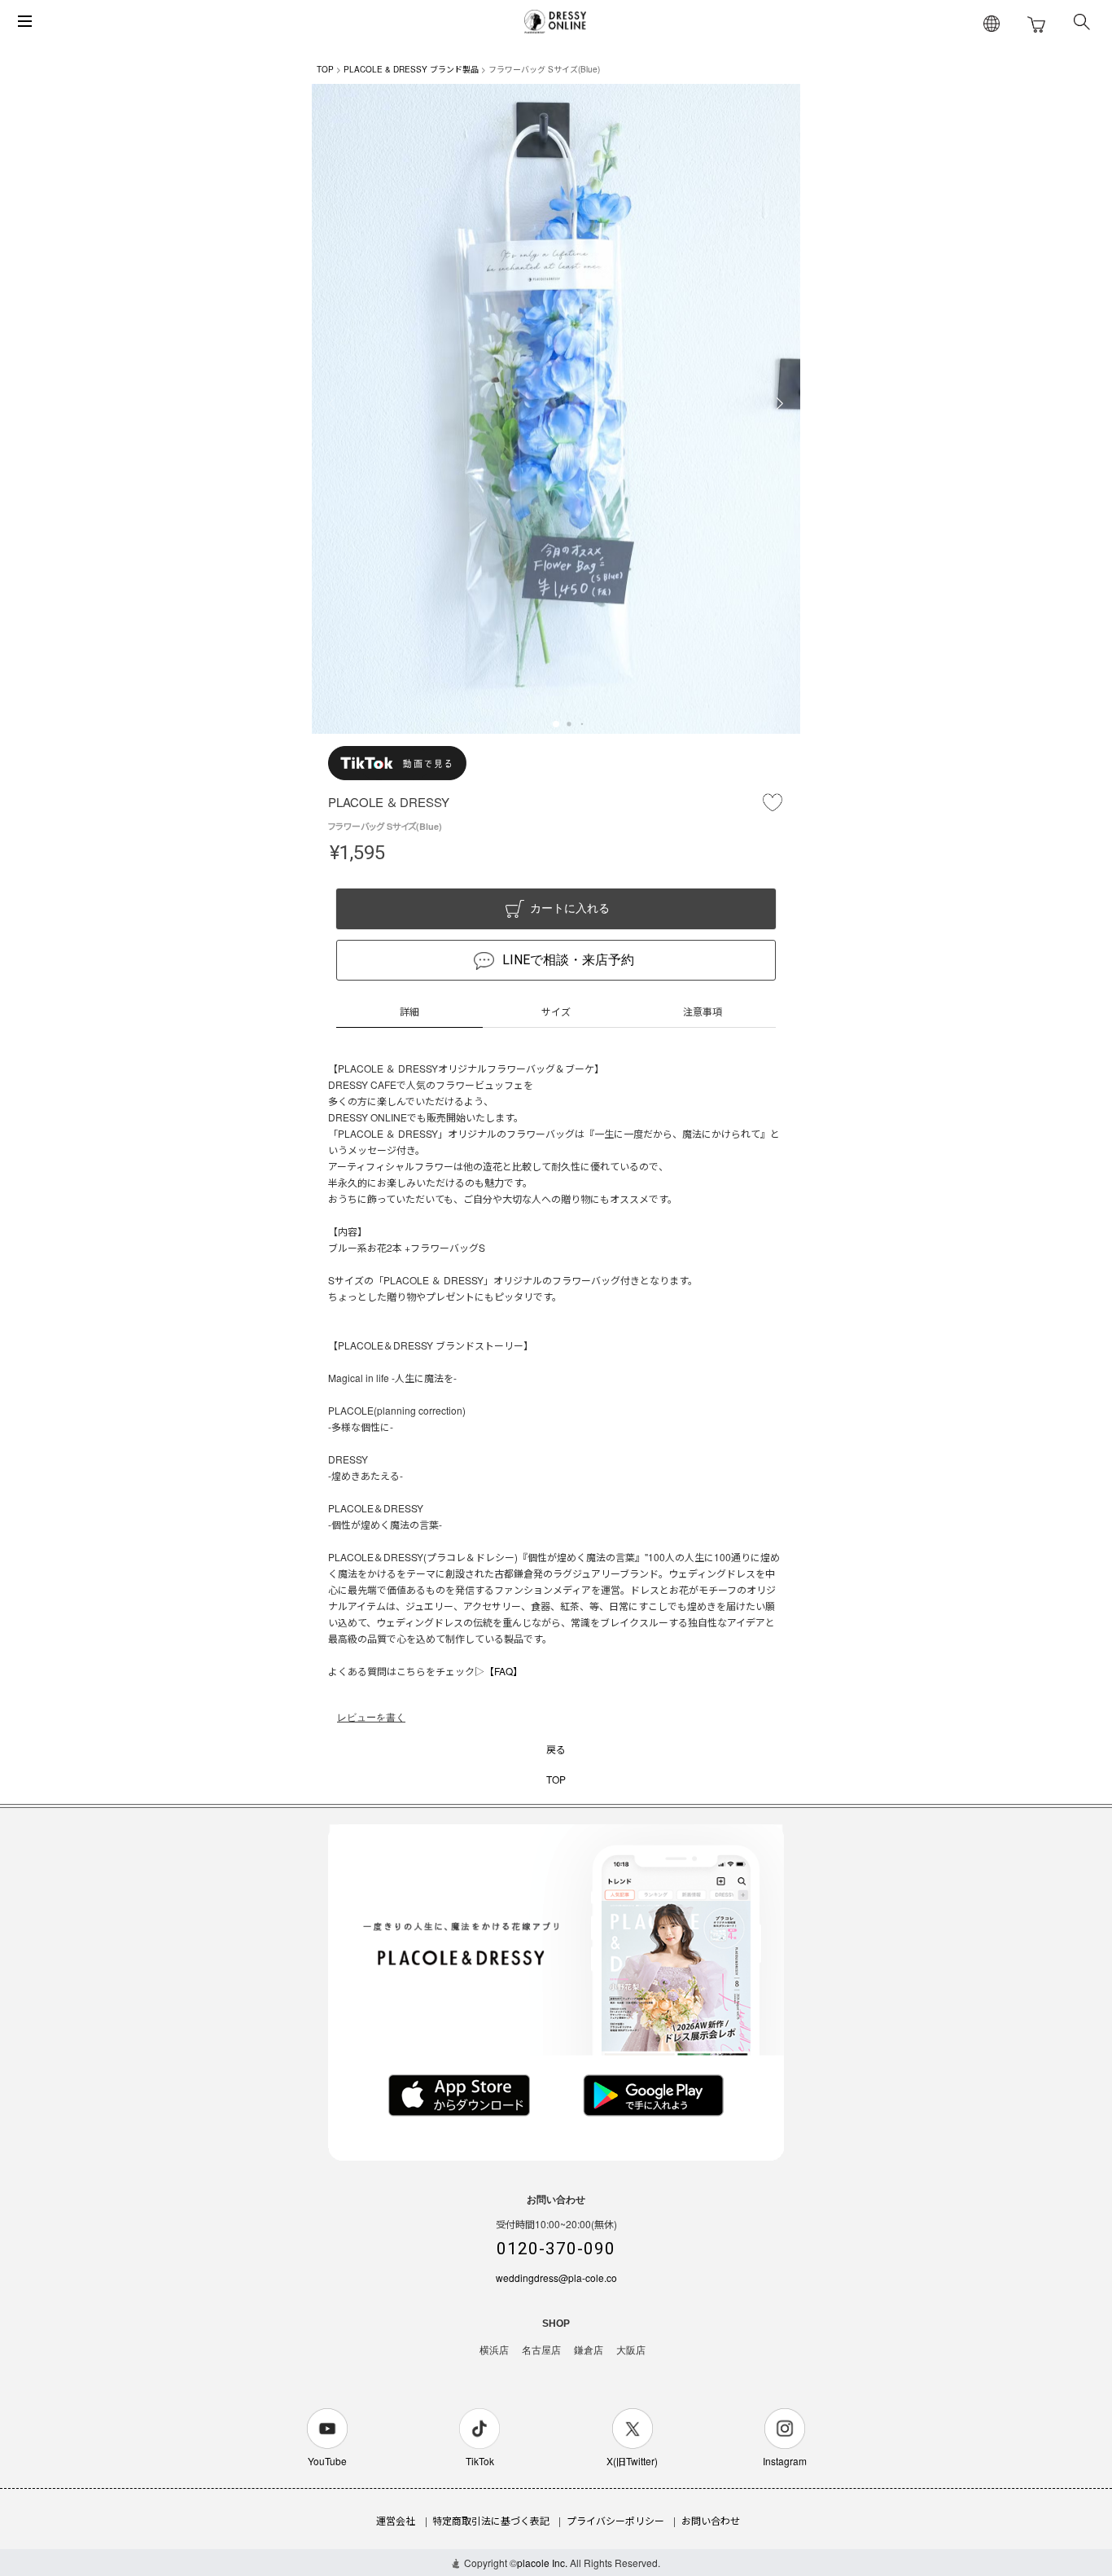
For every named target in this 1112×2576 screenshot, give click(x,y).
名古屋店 (541, 2350)
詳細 (409, 1011)
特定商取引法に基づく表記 (491, 2520)
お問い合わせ (711, 2520)
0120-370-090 (556, 2249)
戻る (556, 1749)
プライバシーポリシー (615, 2520)
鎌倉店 (589, 2350)
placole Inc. (542, 2563)
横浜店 (494, 2350)
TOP (325, 69)
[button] (556, 724)
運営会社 (396, 2520)
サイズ (556, 1011)
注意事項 (703, 1011)
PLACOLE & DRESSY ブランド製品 (411, 69)
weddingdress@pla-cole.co (556, 2278)
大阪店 (631, 2350)
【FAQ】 (503, 1671)
